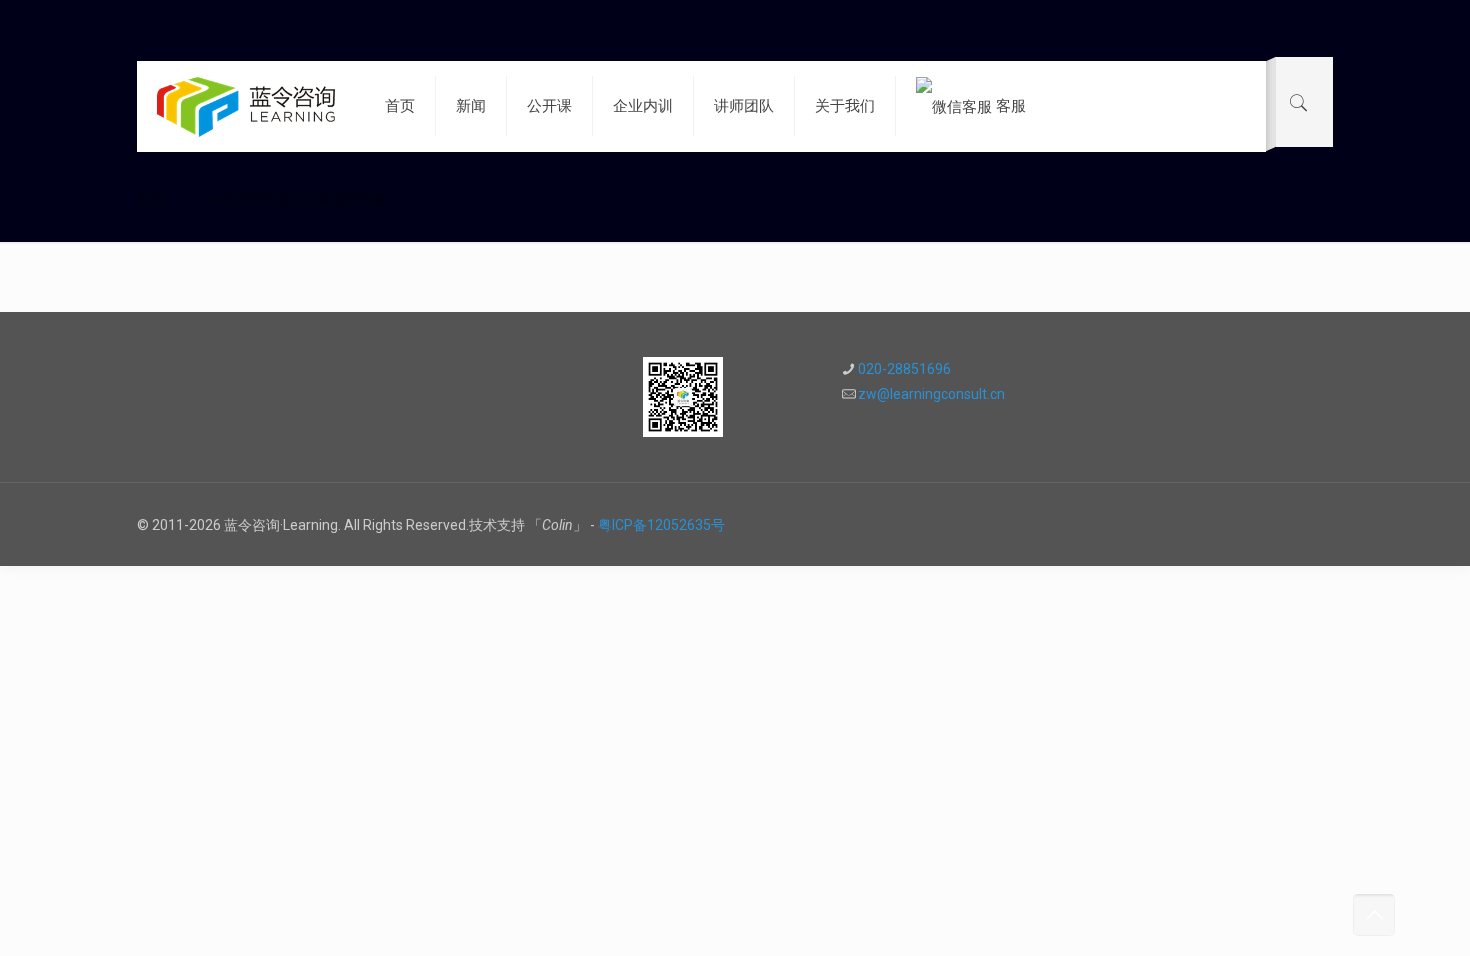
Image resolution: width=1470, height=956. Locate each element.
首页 (151, 199)
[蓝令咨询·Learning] (246, 106)
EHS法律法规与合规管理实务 (298, 199)
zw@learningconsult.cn (931, 394)
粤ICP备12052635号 (661, 525)
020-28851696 (904, 369)
